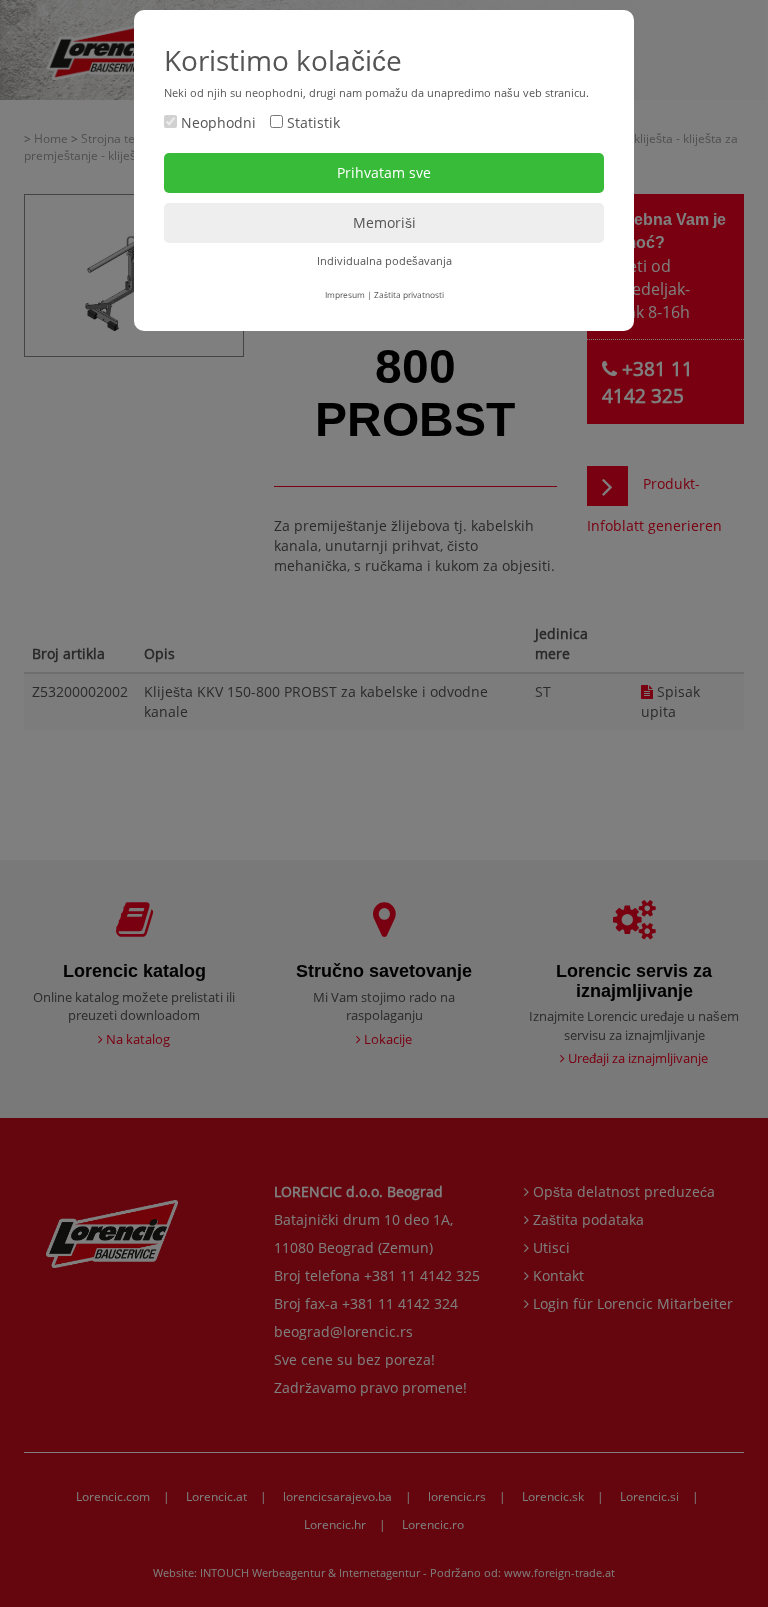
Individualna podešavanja (384, 260)
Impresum (345, 294)
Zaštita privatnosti (409, 294)
